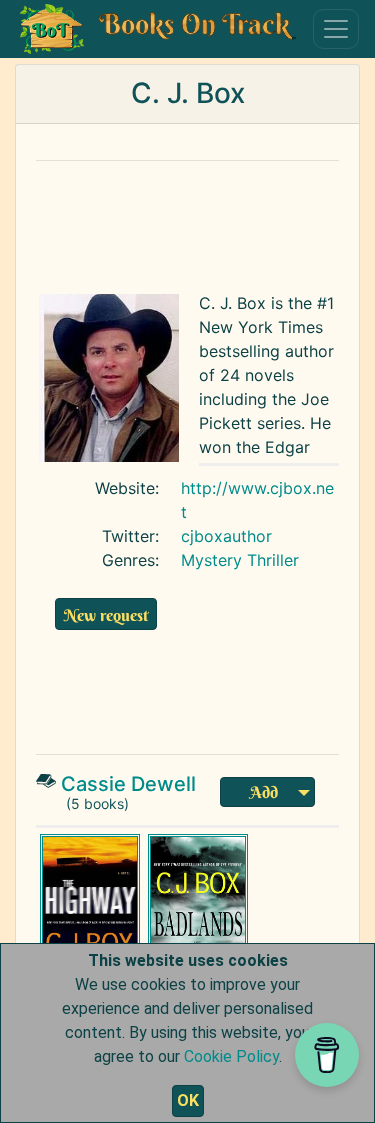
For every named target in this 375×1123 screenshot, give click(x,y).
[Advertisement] (196, 673)
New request (106, 615)
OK (188, 1100)
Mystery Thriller (240, 560)
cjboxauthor (226, 536)
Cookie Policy (231, 1056)
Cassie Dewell (128, 784)
